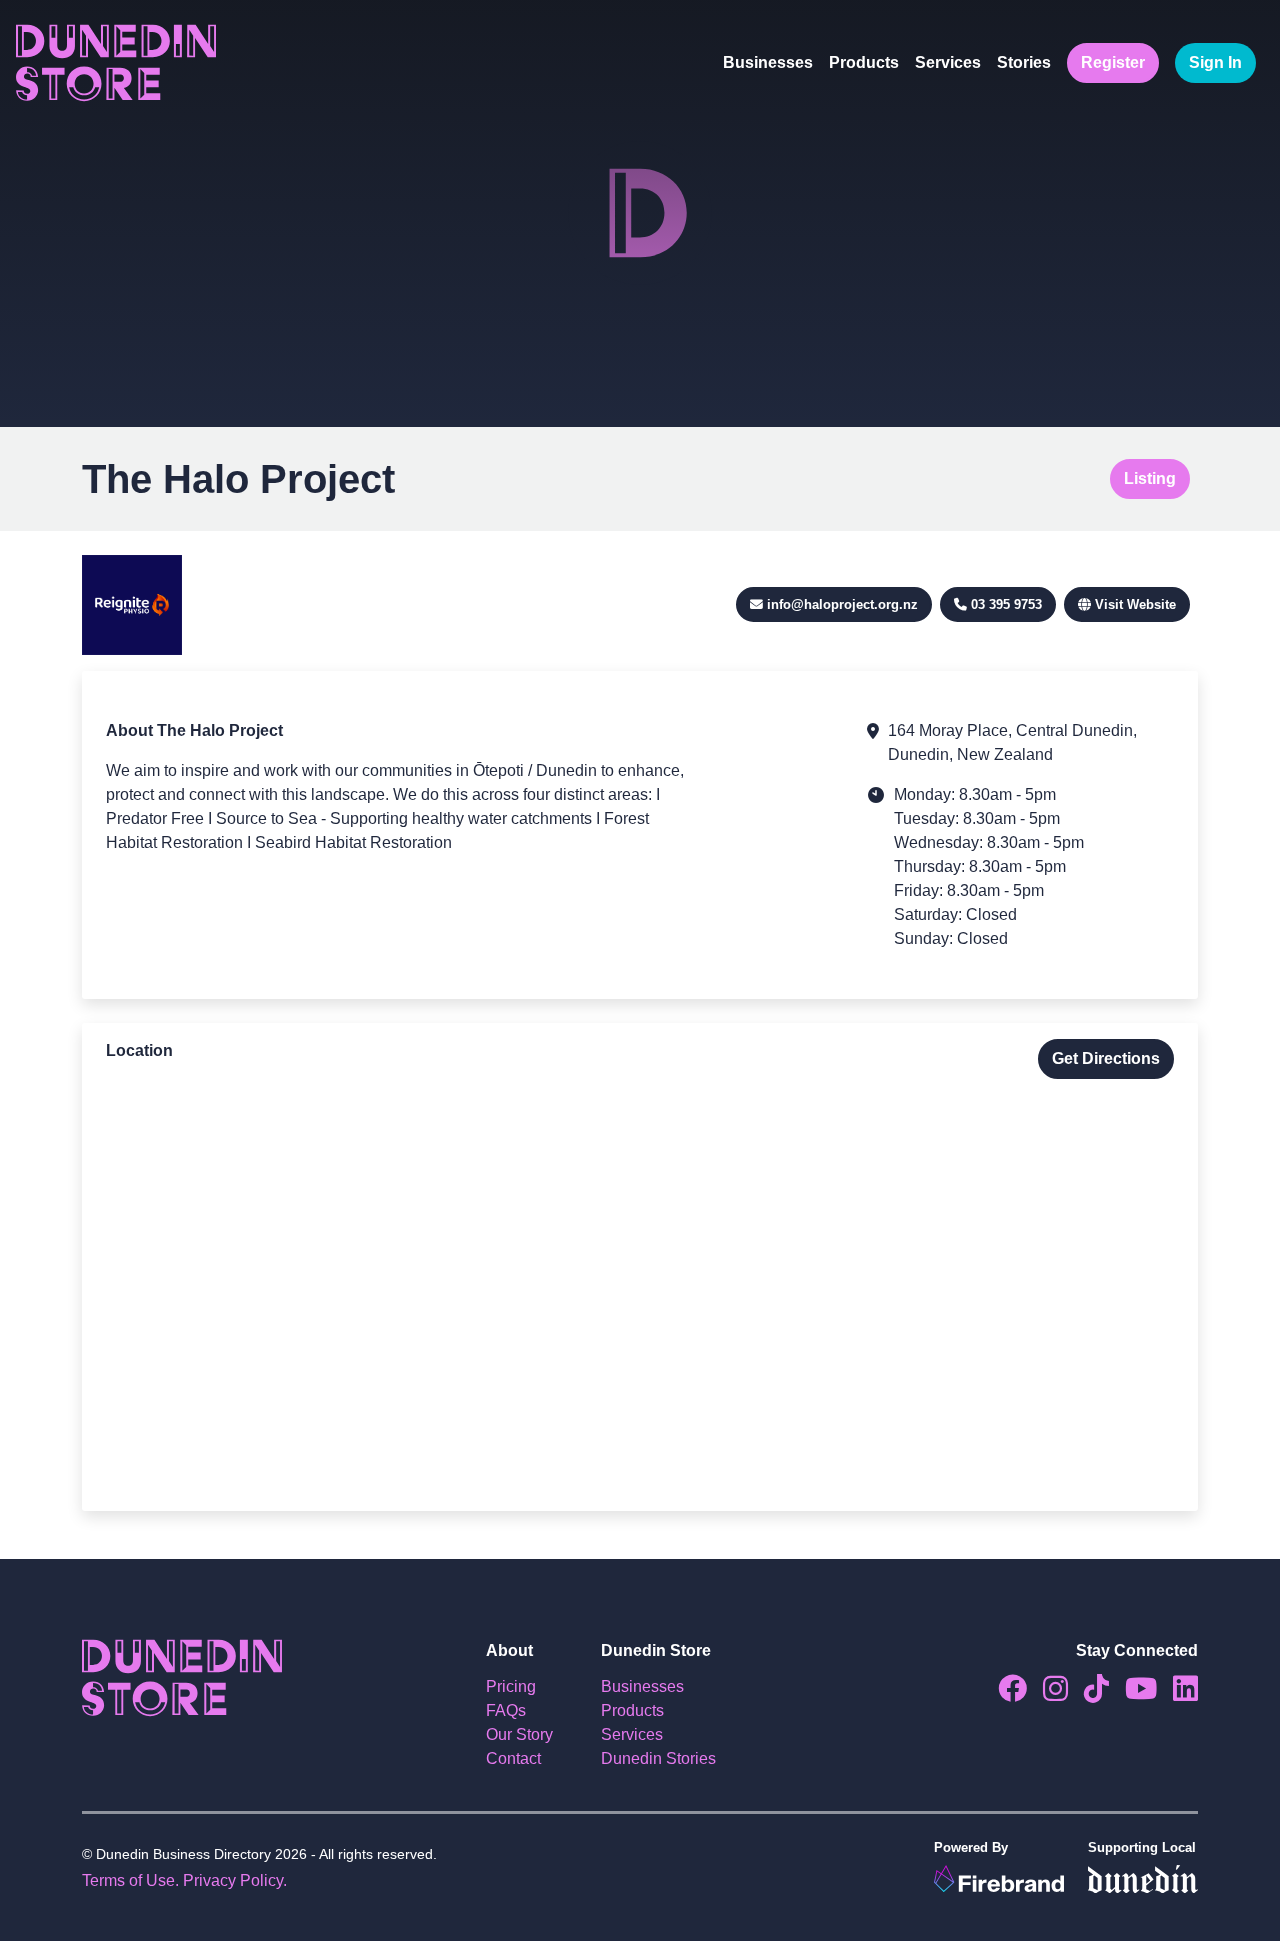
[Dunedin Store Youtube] (1133, 1693)
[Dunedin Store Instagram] (1047, 1693)
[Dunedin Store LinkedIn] (1177, 1693)
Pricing (511, 1686)
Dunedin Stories (658, 1758)
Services (948, 62)
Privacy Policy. (235, 1880)
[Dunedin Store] (116, 63)
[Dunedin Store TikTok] (1088, 1693)
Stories (1024, 62)
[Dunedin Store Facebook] (1004, 1693)
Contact (513, 1758)
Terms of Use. (130, 1880)
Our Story (519, 1734)
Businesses (768, 62)
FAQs (506, 1710)
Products (864, 62)
